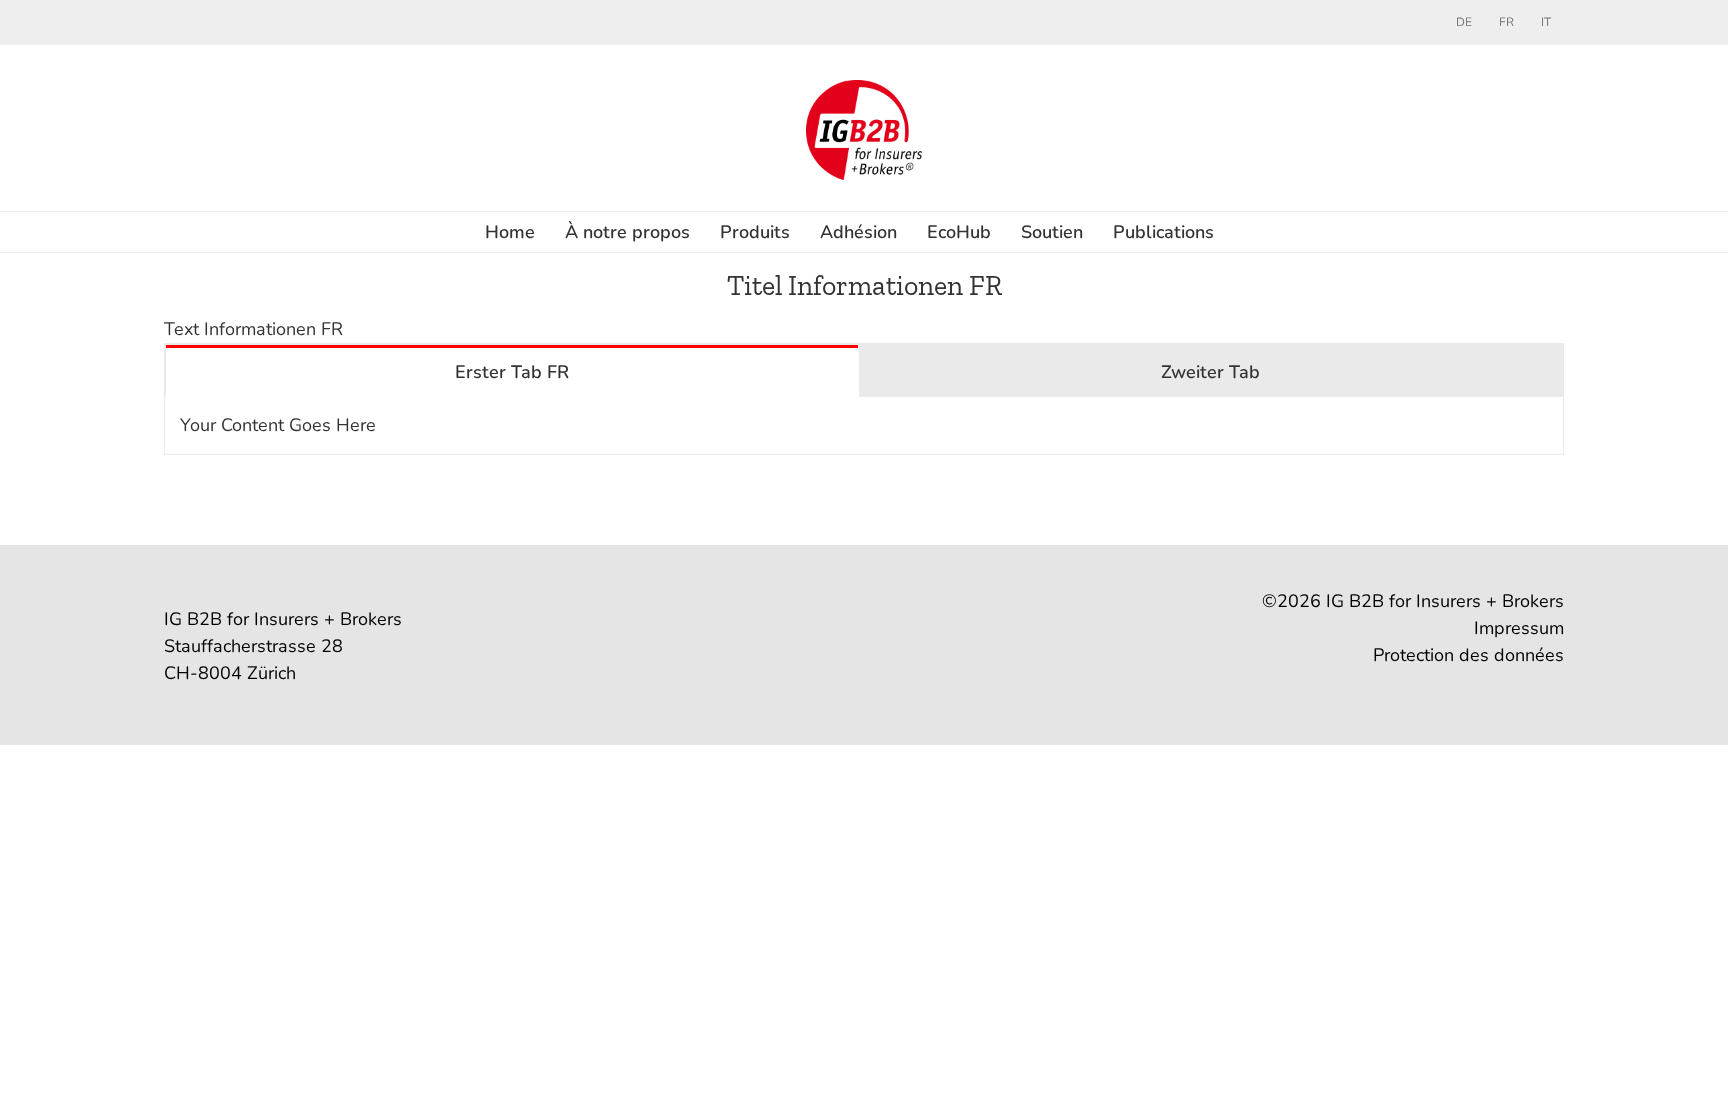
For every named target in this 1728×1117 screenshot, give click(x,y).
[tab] (512, 371)
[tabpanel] (864, 426)
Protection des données (1468, 655)
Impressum (1519, 628)
